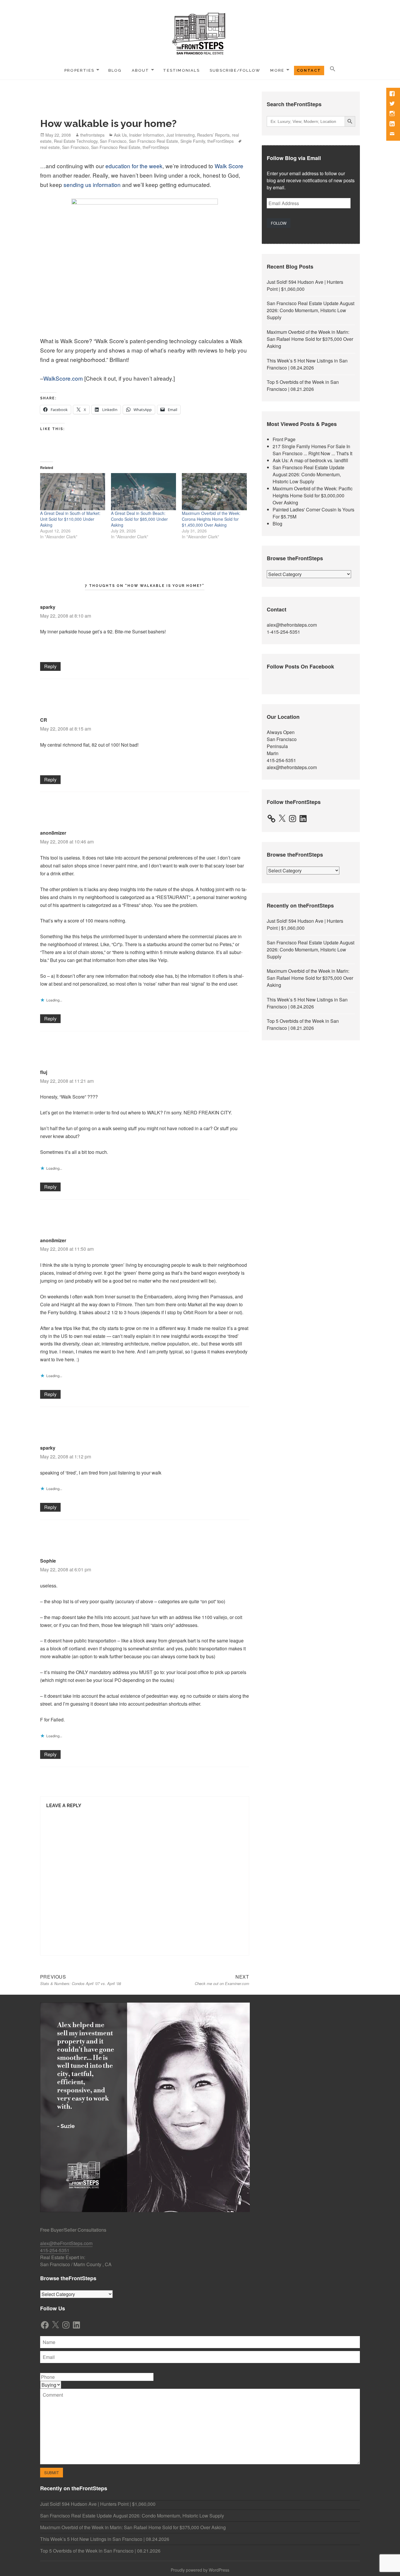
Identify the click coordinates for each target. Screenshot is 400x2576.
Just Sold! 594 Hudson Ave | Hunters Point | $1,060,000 (98, 2504)
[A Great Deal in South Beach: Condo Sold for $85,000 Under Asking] (143, 492)
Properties (79, 70)
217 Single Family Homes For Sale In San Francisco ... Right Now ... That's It (312, 450)
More (277, 70)
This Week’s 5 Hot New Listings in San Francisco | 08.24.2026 (307, 364)
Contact (309, 70)
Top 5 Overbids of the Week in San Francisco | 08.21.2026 (303, 385)
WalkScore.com (63, 378)
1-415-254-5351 (283, 632)
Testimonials (181, 70)
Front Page (284, 439)
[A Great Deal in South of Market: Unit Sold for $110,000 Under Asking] (73, 492)
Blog (115, 70)
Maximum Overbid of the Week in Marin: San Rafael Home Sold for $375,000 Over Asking (310, 339)
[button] (333, 69)
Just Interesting (181, 135)
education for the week (134, 166)
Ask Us (120, 135)
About (141, 70)
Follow (279, 223)
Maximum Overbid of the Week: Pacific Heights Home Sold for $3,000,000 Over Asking (313, 495)
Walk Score (229, 166)
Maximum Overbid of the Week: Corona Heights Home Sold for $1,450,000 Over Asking (211, 519)
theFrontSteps (220, 141)
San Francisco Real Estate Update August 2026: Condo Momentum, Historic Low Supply (311, 310)
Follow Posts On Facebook (300, 666)
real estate (50, 147)
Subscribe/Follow (235, 70)
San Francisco (113, 141)
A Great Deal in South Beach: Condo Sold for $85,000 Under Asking (139, 519)
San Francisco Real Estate (153, 141)
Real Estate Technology (76, 141)
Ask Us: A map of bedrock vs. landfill (310, 460)
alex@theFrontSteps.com (66, 2243)
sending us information (92, 184)
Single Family (193, 141)
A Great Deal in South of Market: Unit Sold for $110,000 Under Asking (70, 519)
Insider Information (147, 135)
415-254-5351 (281, 760)
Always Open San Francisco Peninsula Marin (282, 743)
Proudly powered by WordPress (200, 2570)
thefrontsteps (92, 135)
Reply (50, 666)
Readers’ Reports (213, 135)
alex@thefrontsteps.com (292, 625)
